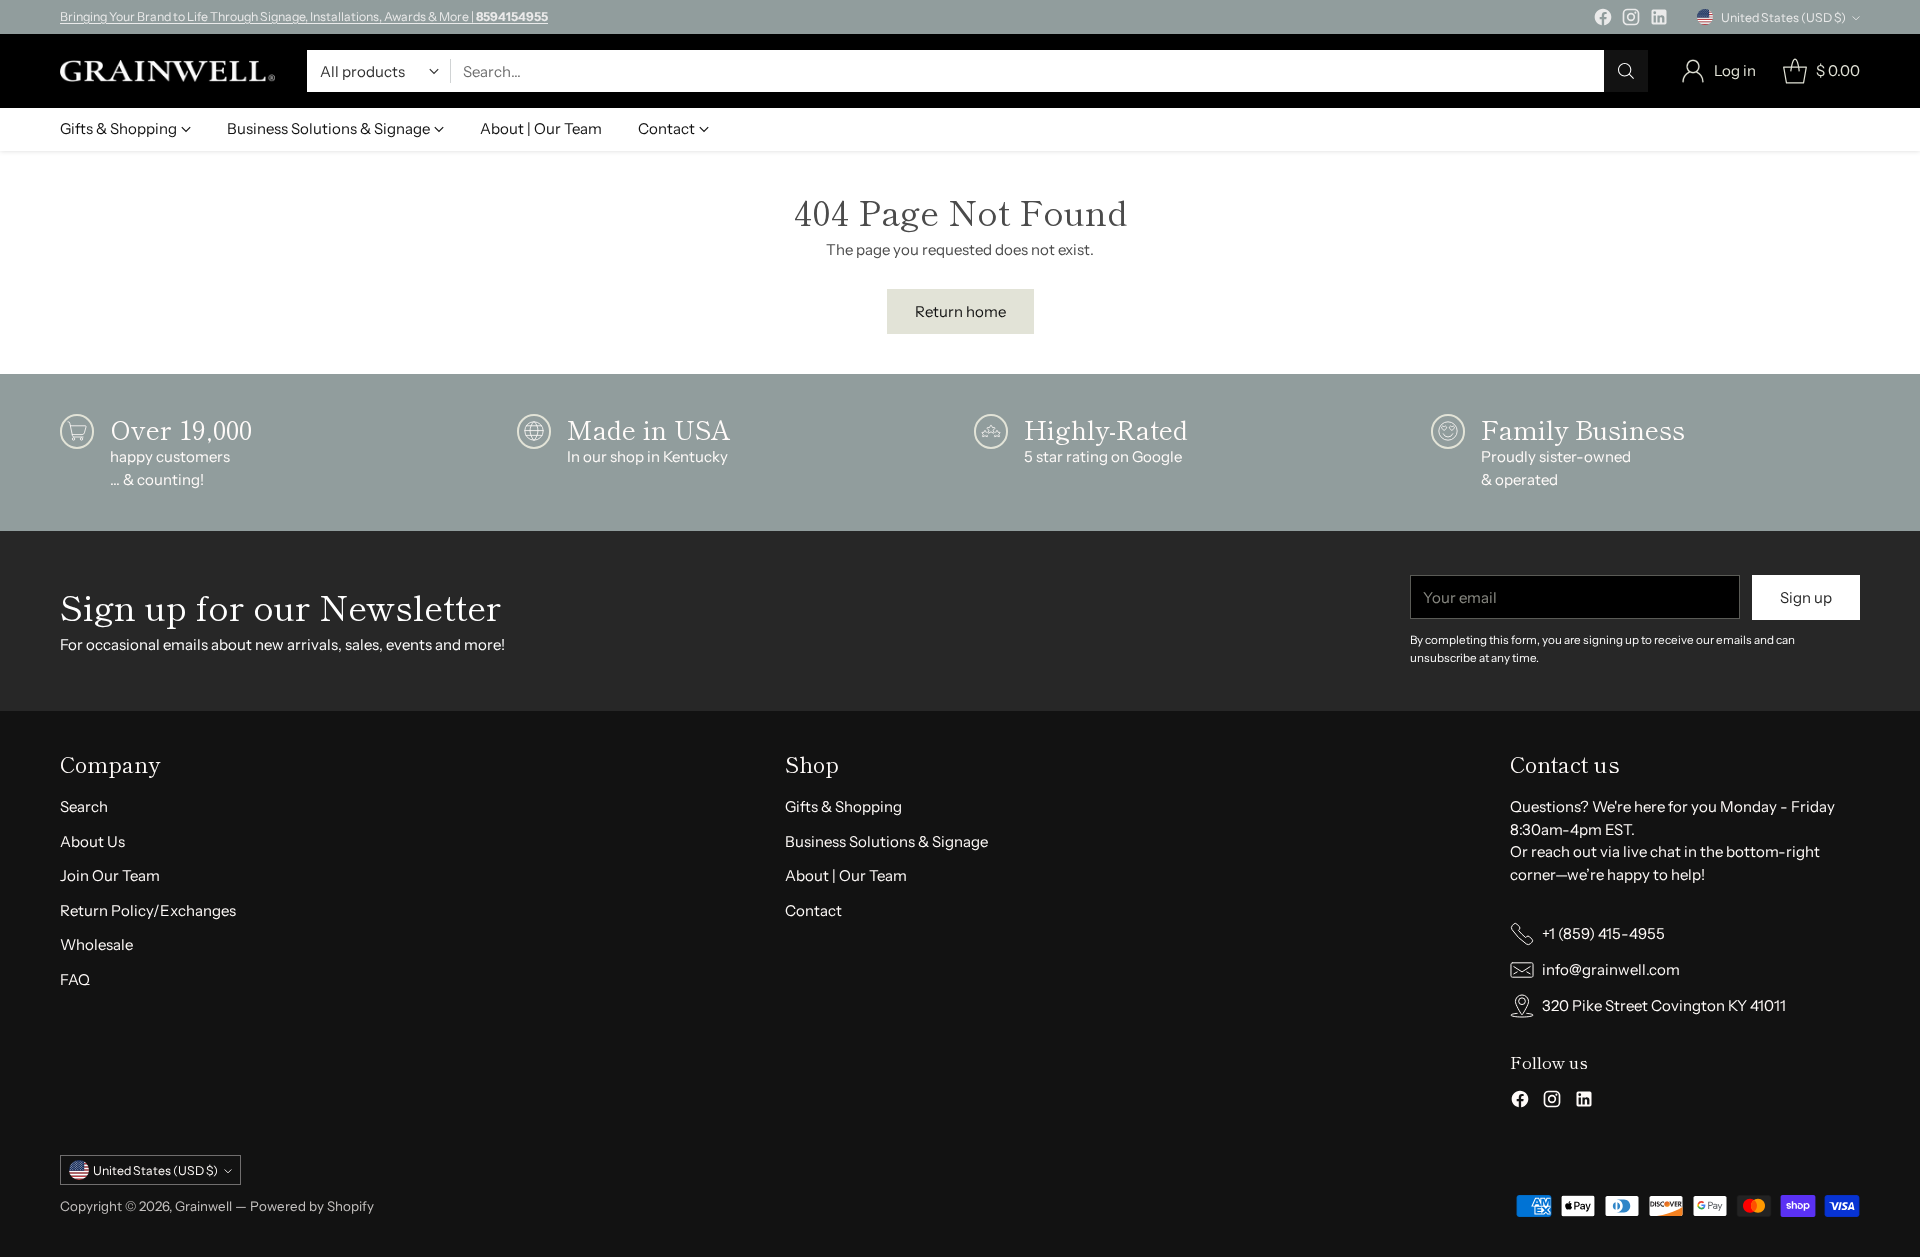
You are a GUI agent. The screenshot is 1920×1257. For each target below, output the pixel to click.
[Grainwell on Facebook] (1603, 20)
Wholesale (96, 944)
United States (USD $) (1783, 17)
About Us (92, 841)
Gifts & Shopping (843, 806)
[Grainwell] (167, 71)
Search (84, 806)
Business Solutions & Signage (886, 841)
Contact (813, 910)
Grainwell (205, 1206)
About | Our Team (846, 875)
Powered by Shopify (312, 1206)
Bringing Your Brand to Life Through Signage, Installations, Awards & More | (304, 16)
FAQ (75, 979)
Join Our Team (110, 875)
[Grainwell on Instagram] (1631, 20)
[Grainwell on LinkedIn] (1659, 20)
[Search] (1626, 71)
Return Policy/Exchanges (148, 910)
